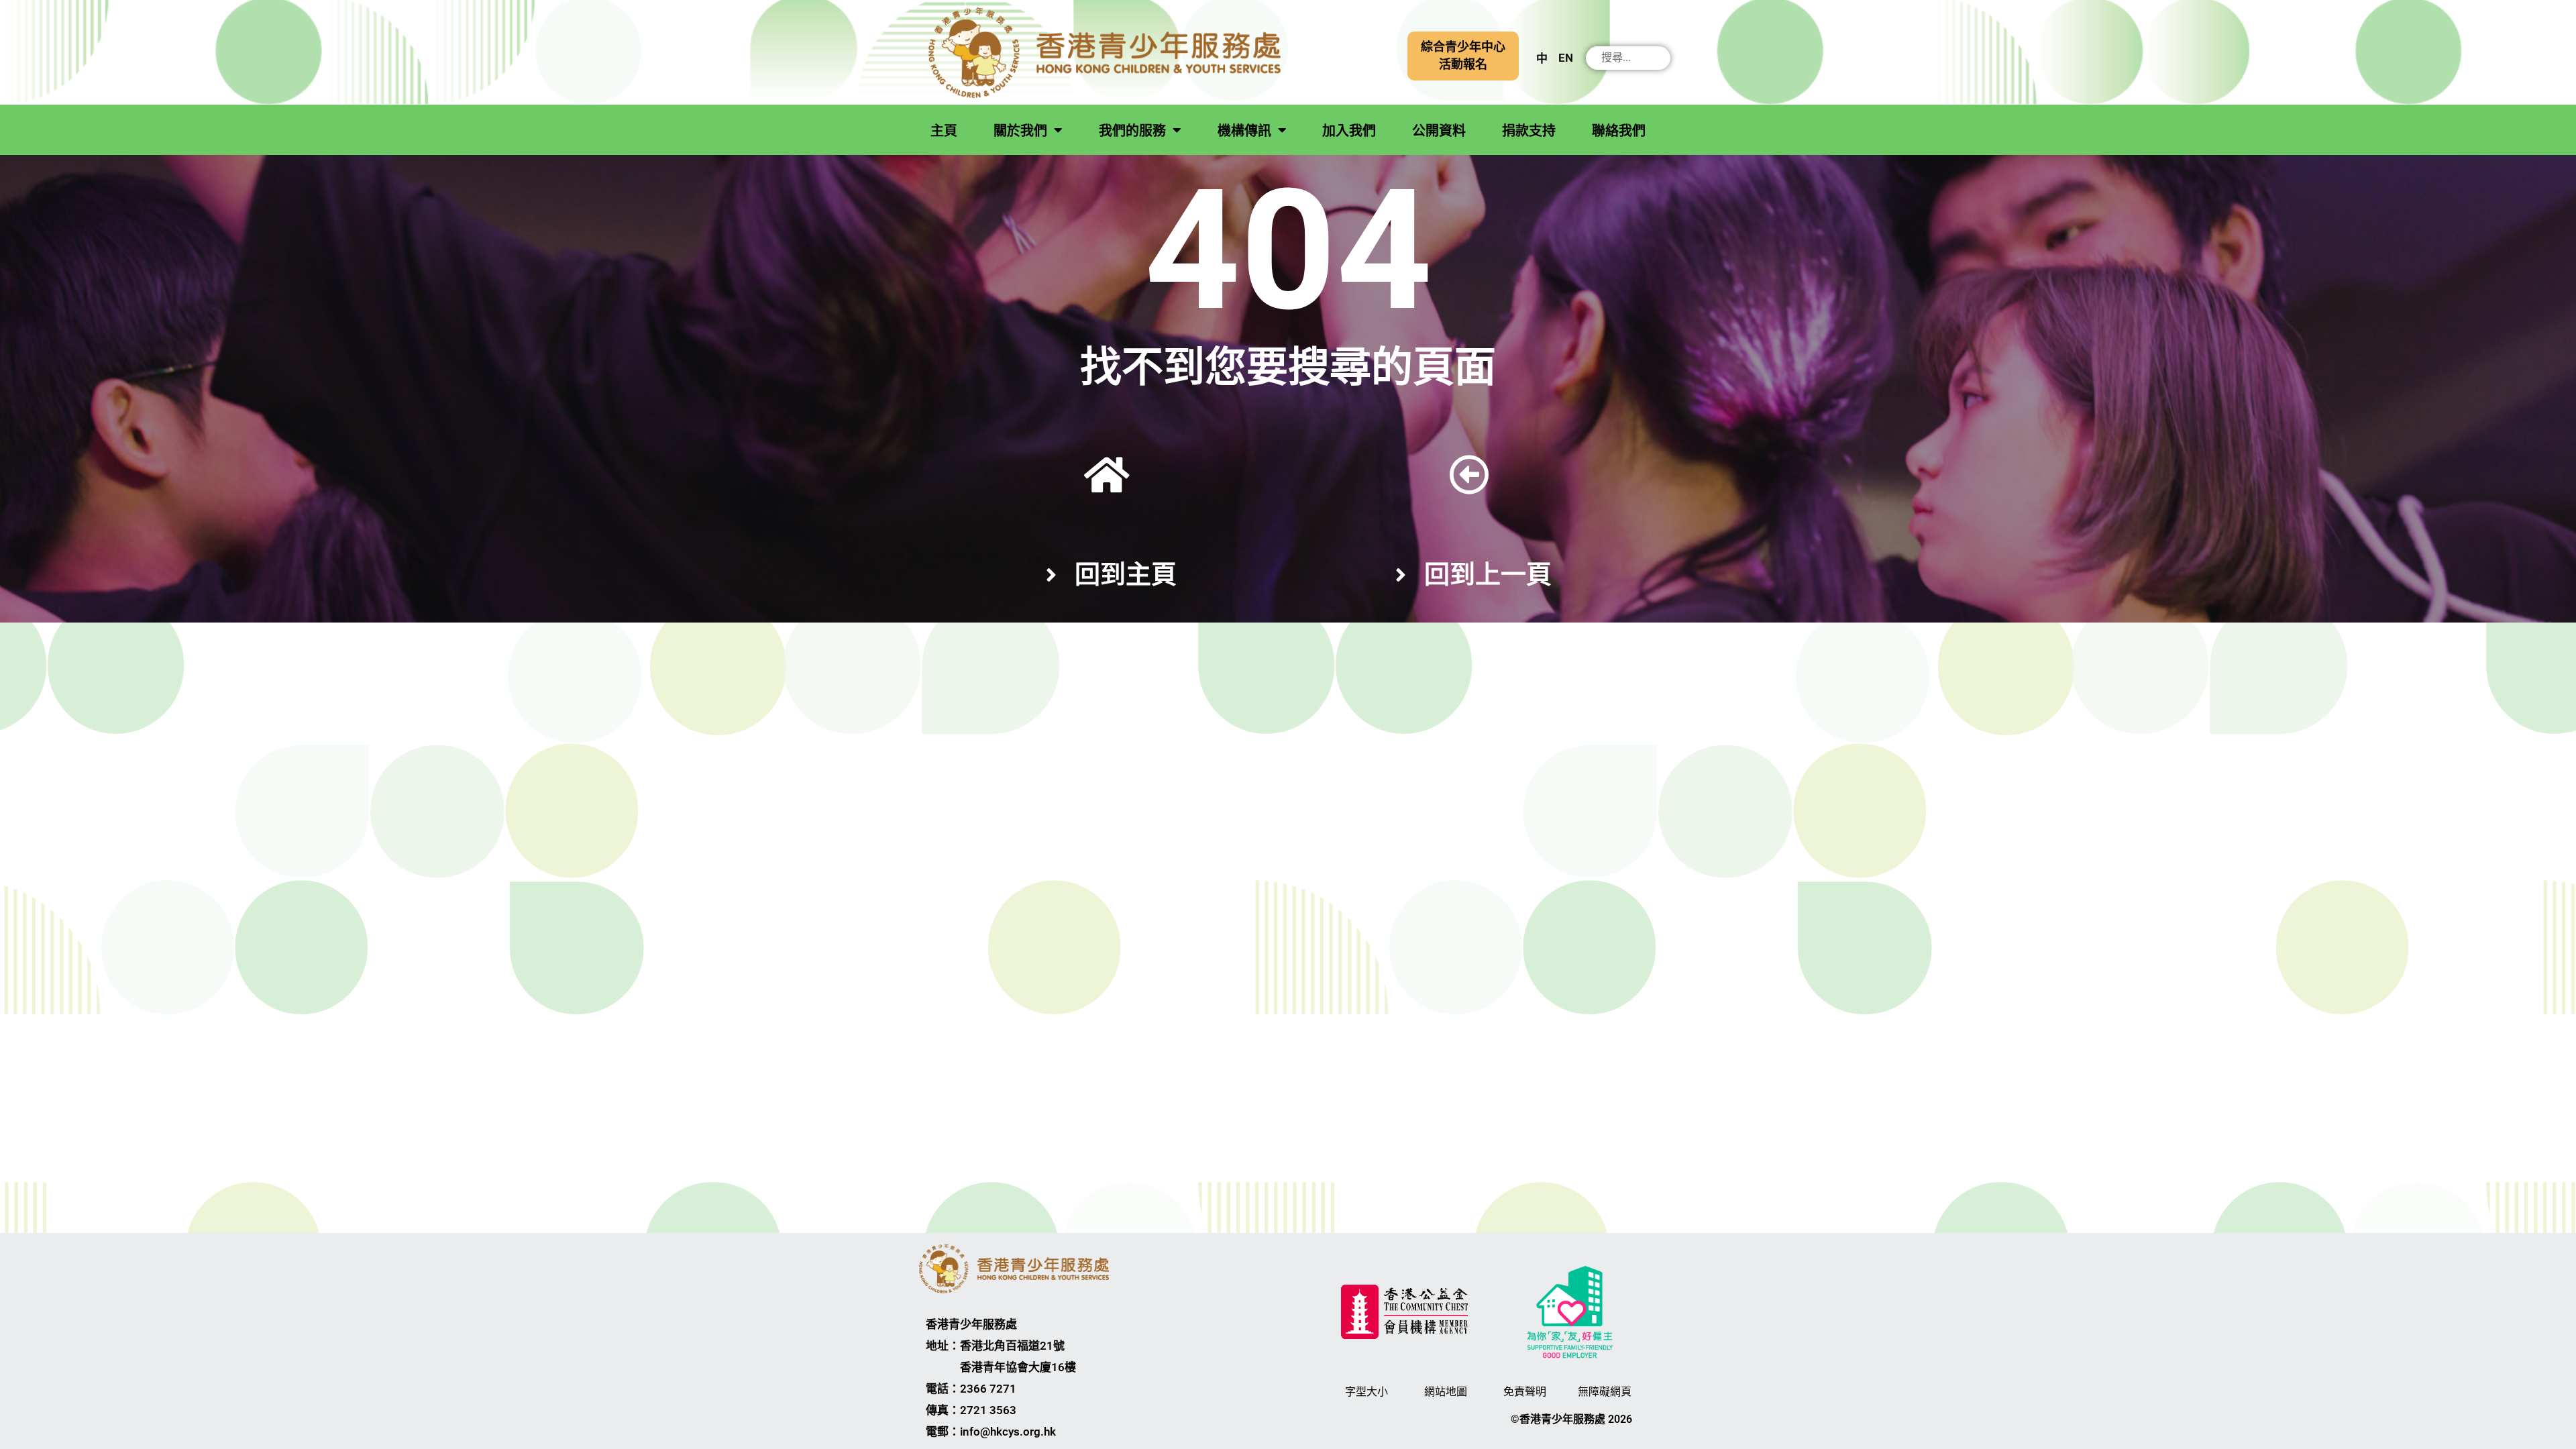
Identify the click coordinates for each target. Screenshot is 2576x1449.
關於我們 (1020, 131)
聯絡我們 (1619, 131)
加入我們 (1349, 131)
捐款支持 (1529, 131)
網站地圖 (1446, 1392)
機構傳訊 (1244, 131)
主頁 (944, 131)
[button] (1463, 56)
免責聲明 (1525, 1392)
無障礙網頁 (1605, 1392)
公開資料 (1439, 131)
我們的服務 (1132, 131)
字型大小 (1366, 1392)
